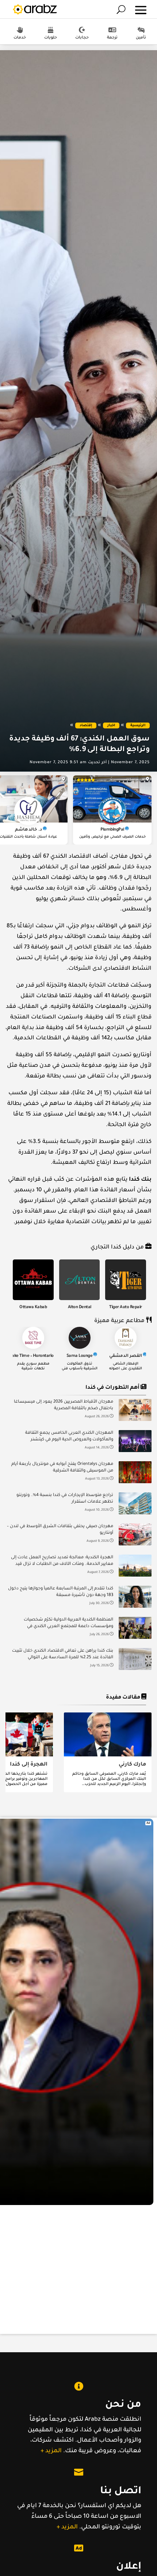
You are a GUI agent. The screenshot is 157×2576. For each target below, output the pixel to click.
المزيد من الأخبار (82, 1689)
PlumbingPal (112, 830)
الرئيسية (138, 726)
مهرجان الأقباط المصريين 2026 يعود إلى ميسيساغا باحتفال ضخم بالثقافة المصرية (64, 1405)
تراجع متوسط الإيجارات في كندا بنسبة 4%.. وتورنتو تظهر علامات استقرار (65, 1499)
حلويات (51, 38)
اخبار (111, 726)
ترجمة (112, 38)
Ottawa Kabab (33, 1308)
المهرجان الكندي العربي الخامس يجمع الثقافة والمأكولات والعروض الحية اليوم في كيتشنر (69, 1437)
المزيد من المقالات (81, 1808)
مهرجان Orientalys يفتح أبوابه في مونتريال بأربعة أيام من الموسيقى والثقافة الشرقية (62, 1468)
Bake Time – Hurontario (32, 1356)
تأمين (141, 38)
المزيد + (51, 2451)
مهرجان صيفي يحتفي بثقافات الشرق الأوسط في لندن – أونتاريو (60, 1530)
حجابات (82, 38)
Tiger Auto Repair (126, 1308)
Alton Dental (80, 1308)
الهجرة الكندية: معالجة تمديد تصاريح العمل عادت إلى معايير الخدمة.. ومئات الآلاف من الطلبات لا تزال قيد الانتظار (62, 1562)
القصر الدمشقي (126, 1356)
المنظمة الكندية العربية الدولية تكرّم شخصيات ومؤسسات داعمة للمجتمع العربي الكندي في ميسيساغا (68, 1624)
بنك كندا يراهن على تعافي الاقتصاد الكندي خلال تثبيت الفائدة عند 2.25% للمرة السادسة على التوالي (63, 1654)
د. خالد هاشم (28, 830)
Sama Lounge (80, 1356)
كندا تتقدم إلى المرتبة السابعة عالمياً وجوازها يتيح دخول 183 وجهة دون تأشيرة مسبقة (61, 1592)
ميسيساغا (136, 780)
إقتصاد (86, 726)
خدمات (20, 38)
